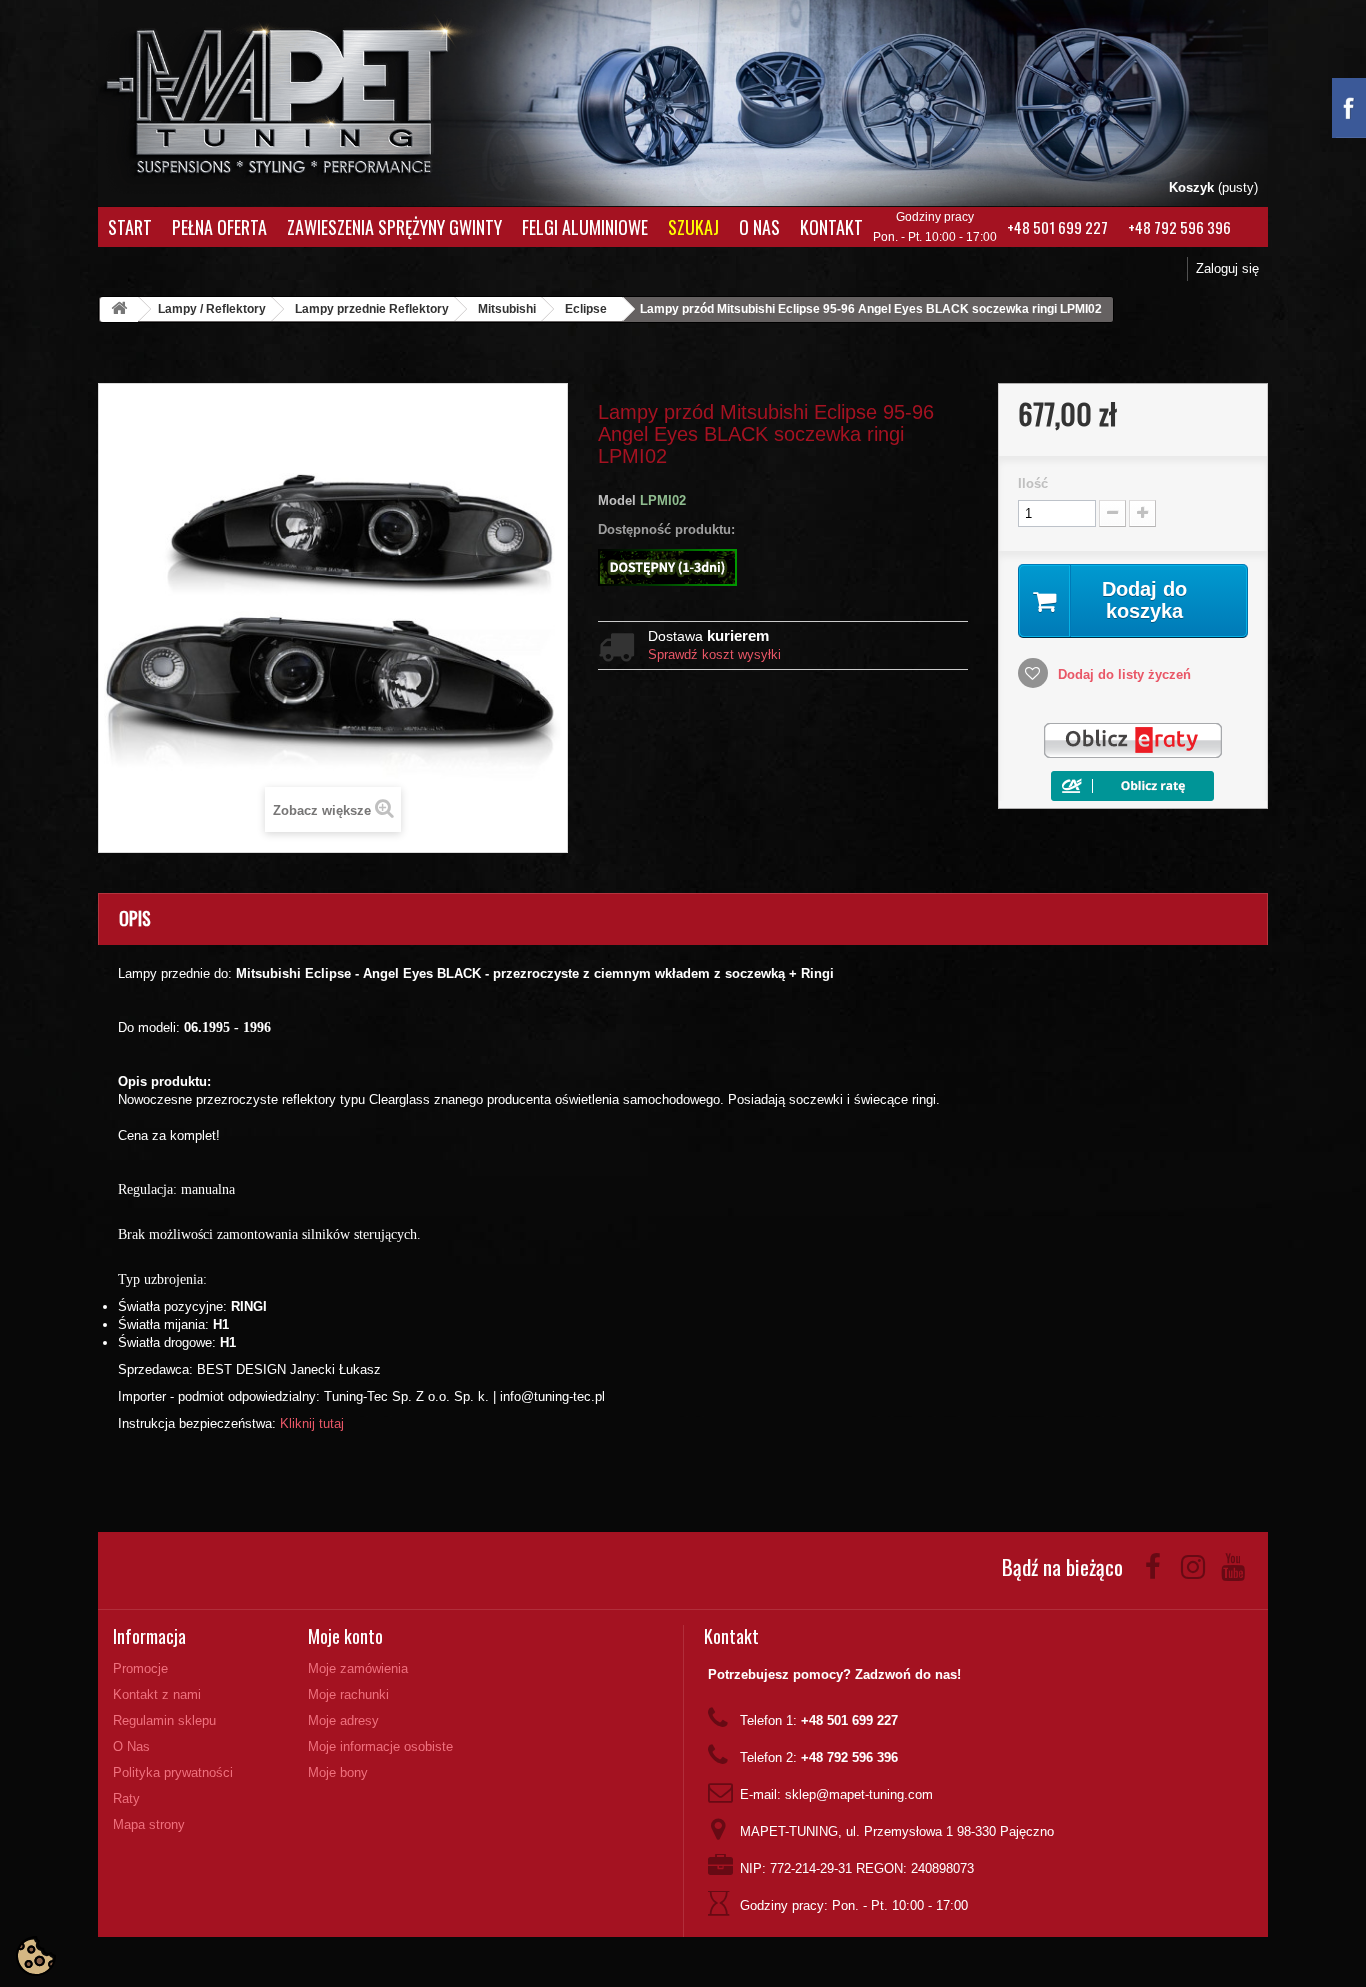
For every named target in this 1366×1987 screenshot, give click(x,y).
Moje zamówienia (358, 1668)
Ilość (1033, 483)
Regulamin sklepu (164, 1720)
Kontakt (831, 227)
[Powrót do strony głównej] (119, 309)
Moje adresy (343, 1720)
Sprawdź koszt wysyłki (714, 654)
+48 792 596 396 (1179, 227)
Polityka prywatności (173, 1772)
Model (617, 500)
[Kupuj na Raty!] (1132, 784)
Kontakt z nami (157, 1694)
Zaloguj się (1227, 268)
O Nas (759, 227)
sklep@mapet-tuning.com (859, 1794)
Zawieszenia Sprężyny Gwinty (394, 227)
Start (130, 227)
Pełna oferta (219, 227)
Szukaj (693, 227)
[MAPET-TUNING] (304, 95)
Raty (126, 1798)
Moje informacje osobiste (380, 1746)
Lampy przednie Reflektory (372, 309)
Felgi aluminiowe (585, 227)
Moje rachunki (348, 1694)
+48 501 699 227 (1057, 227)
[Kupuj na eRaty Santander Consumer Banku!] (1133, 740)
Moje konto (345, 1636)
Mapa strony (149, 1824)
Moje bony (338, 1772)
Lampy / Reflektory (212, 309)
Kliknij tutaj (312, 1423)
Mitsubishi (507, 309)
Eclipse (586, 309)
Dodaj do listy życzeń (1122, 674)
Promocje (140, 1668)
